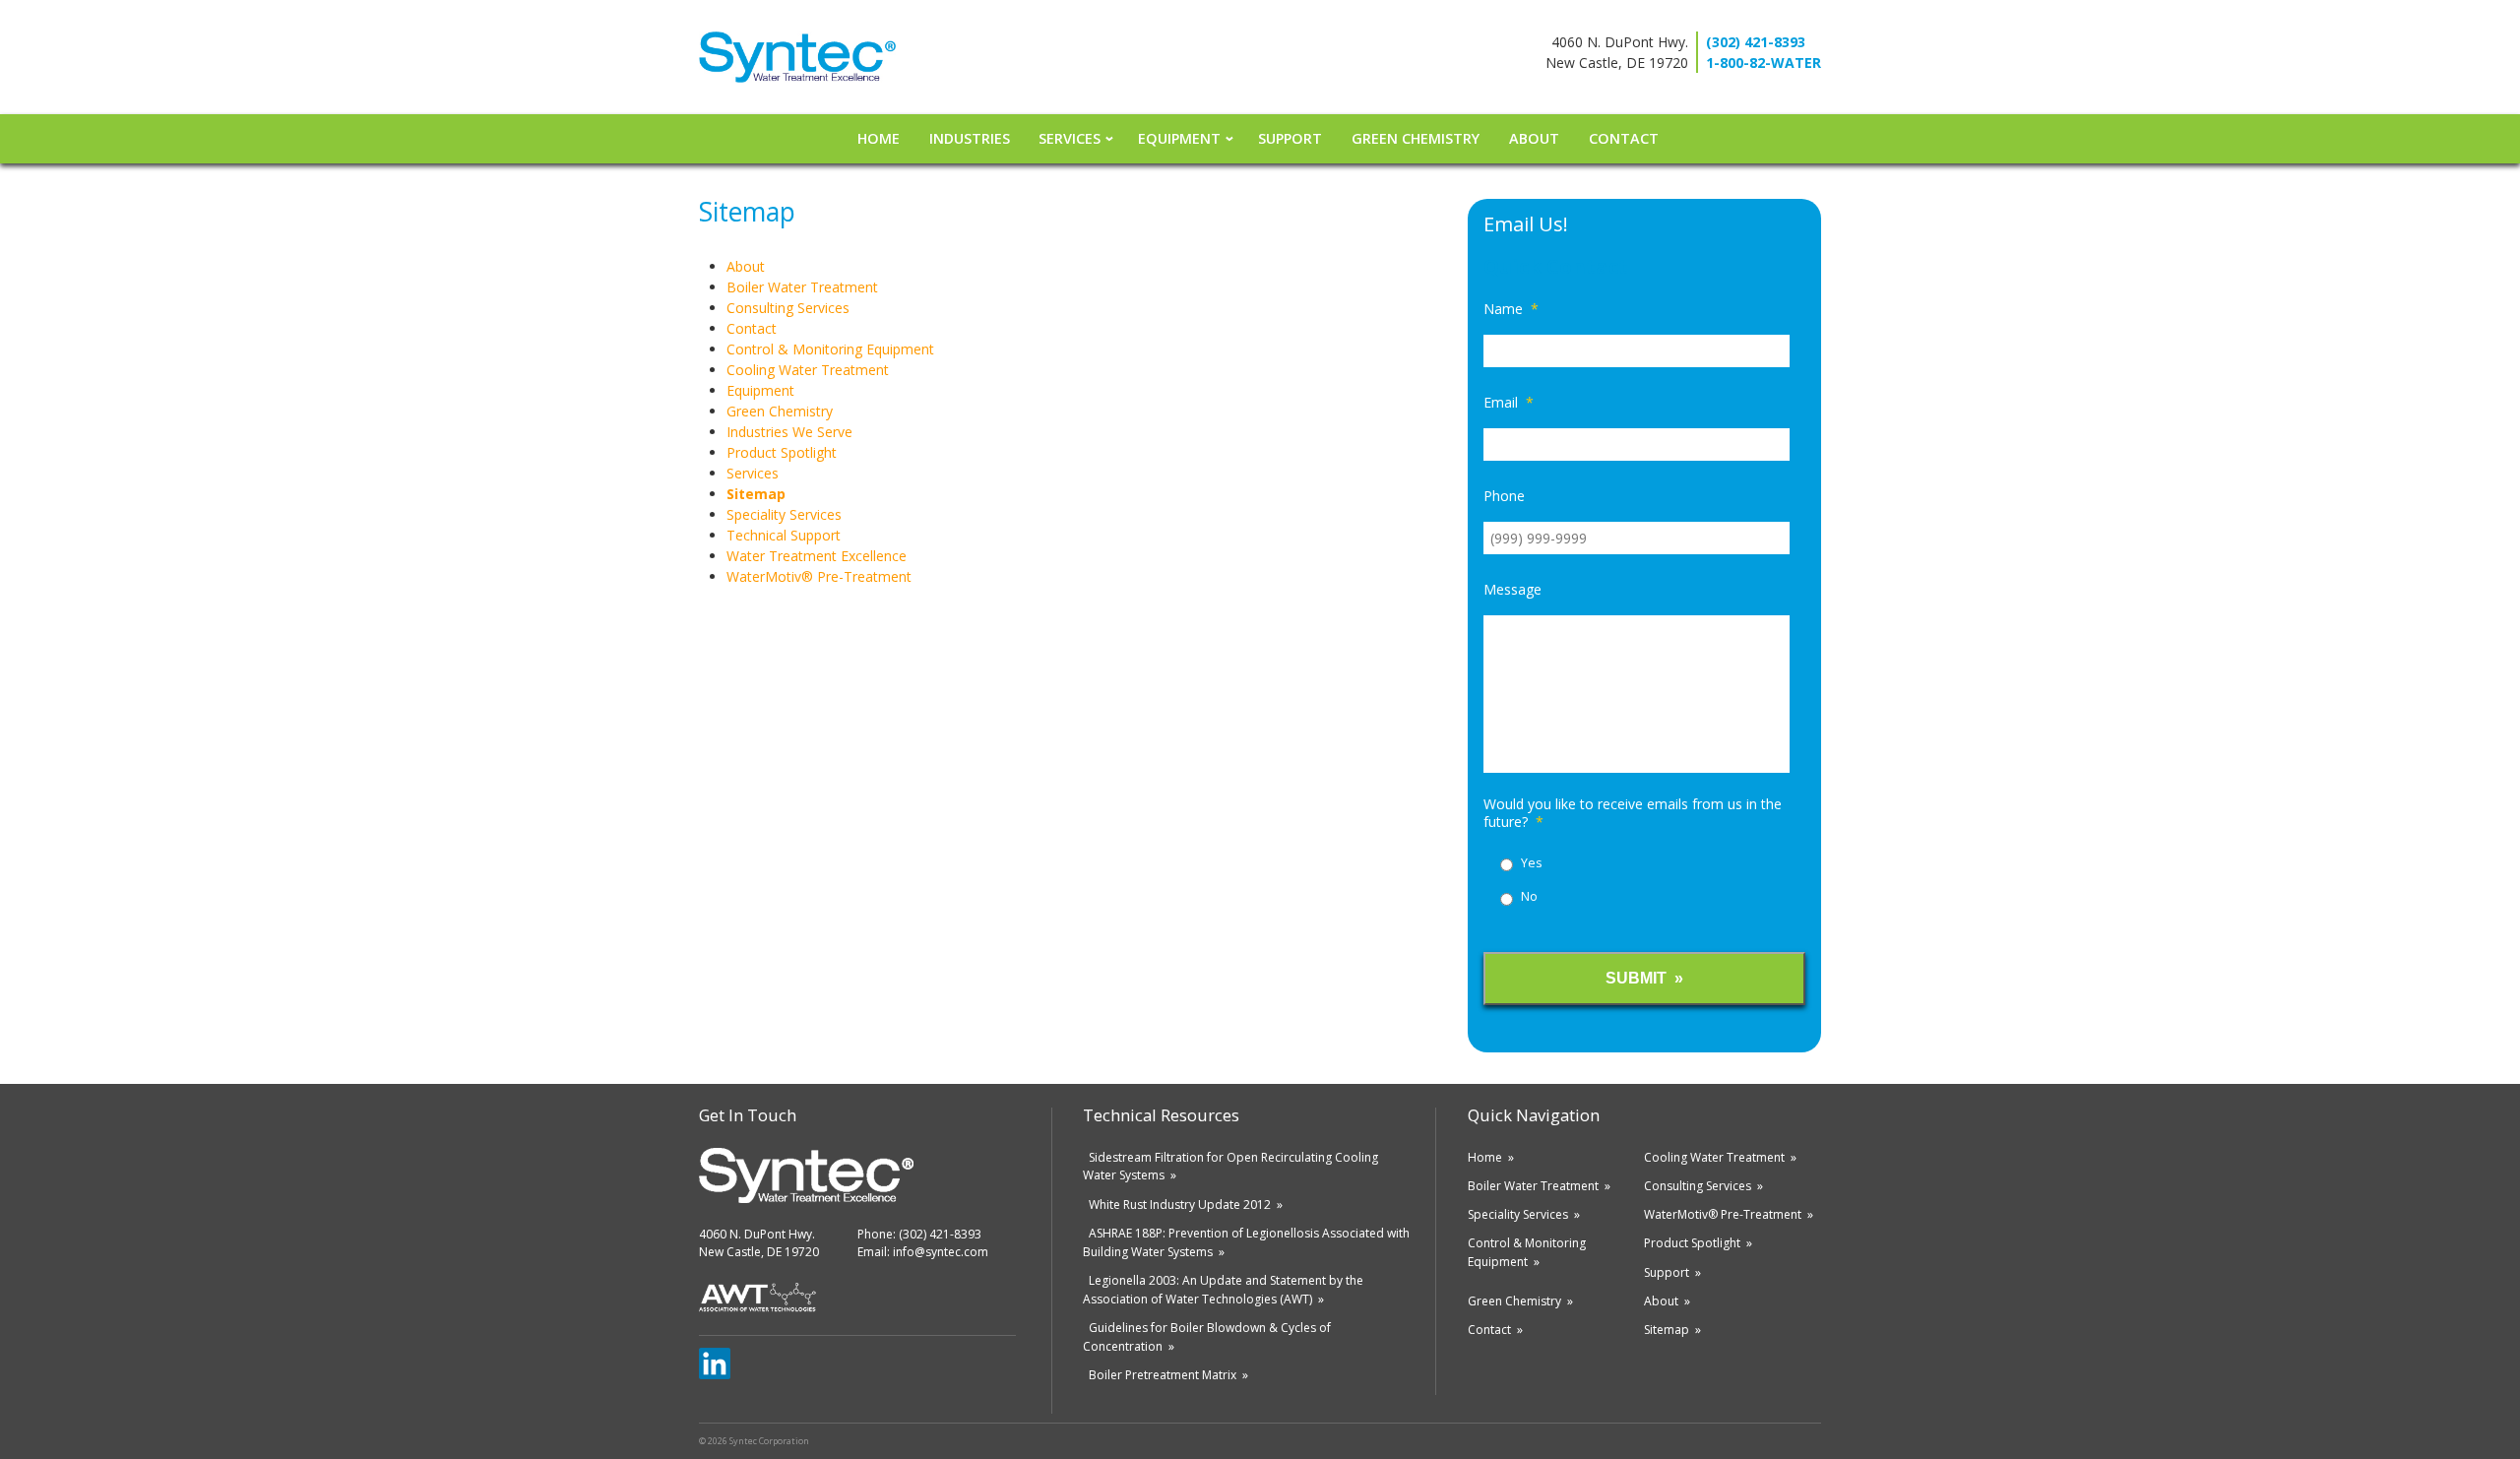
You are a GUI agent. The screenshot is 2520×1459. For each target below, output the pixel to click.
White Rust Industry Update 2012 (1180, 1205)
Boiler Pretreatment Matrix (1163, 1375)
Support (1290, 138)
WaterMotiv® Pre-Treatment (819, 576)
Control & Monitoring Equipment (830, 349)
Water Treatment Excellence (817, 556)
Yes (1531, 863)
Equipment (1179, 138)
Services (1070, 138)
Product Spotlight (782, 452)
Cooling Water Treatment (808, 370)
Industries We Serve (789, 432)
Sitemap (756, 494)
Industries (970, 138)
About (1534, 138)
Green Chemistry (1416, 138)
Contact (1624, 138)
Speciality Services (784, 514)
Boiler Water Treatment (802, 287)
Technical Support (784, 535)
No (1529, 896)
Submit (1636, 978)
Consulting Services (788, 308)
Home (879, 138)
